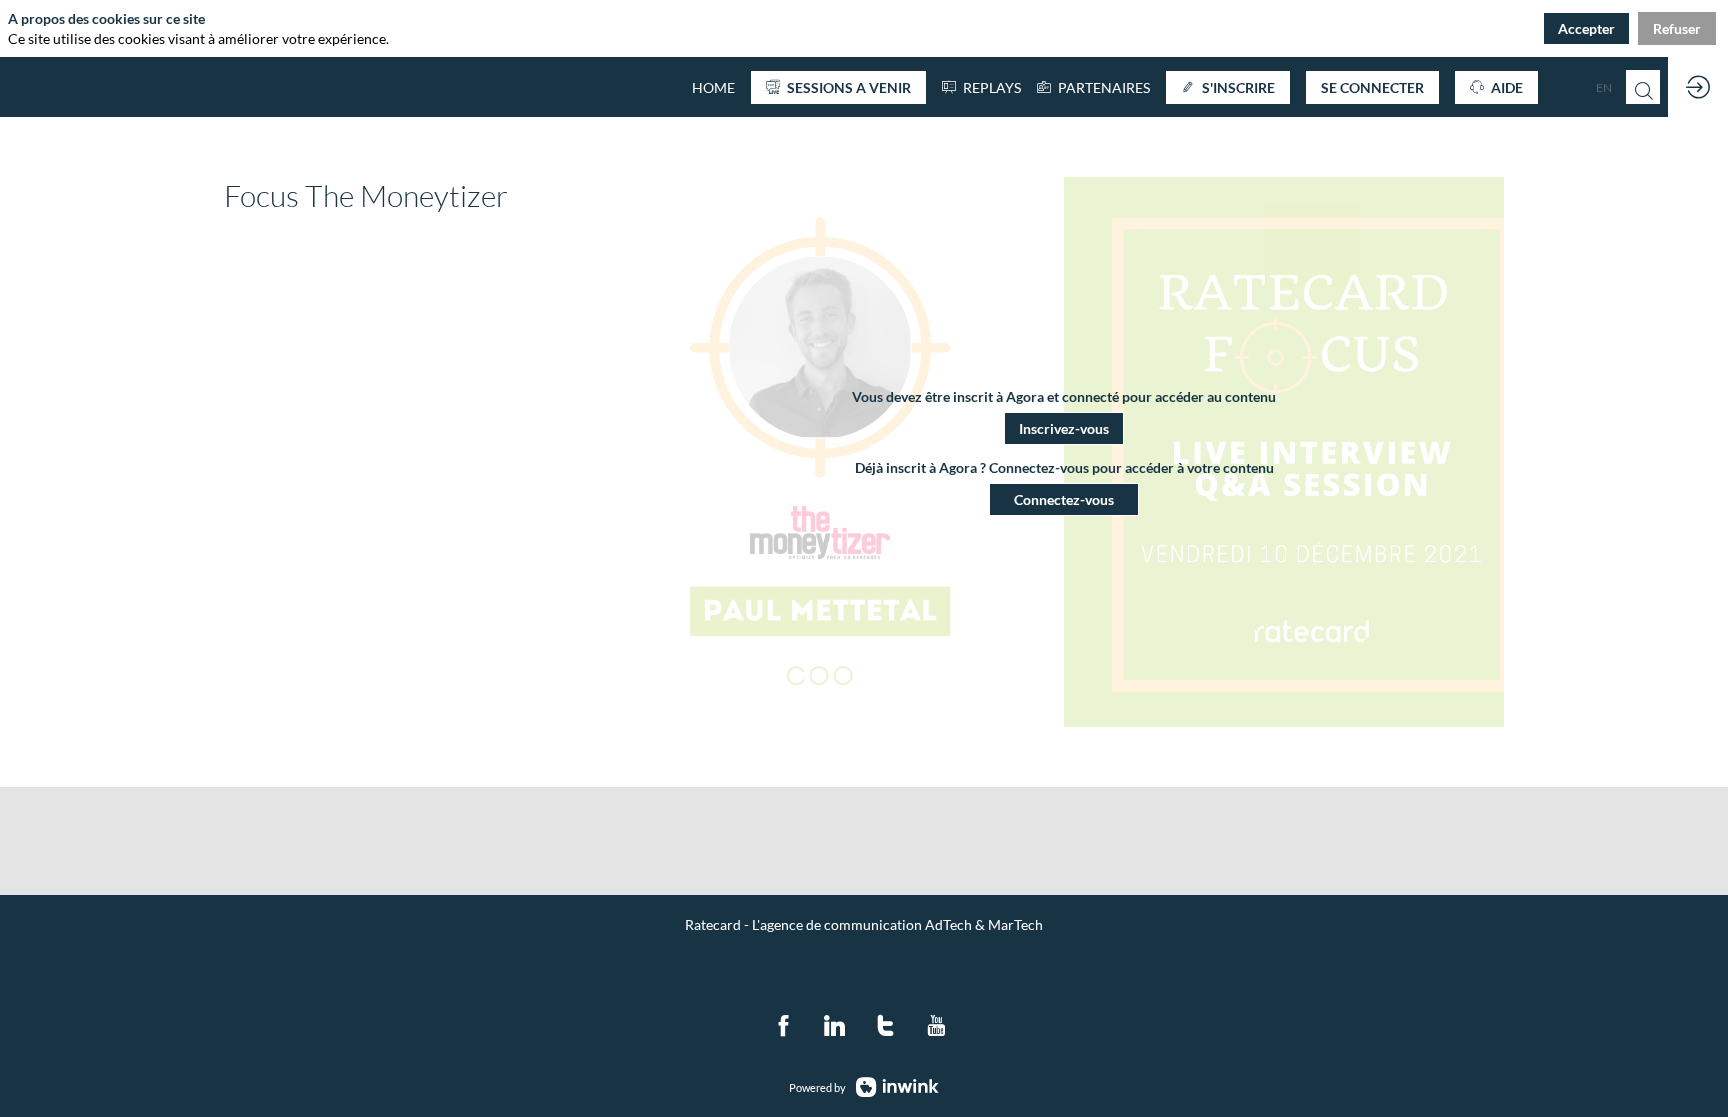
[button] (838, 87)
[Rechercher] (1643, 87)
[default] (713, 87)
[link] (1093, 87)
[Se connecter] (1698, 87)
